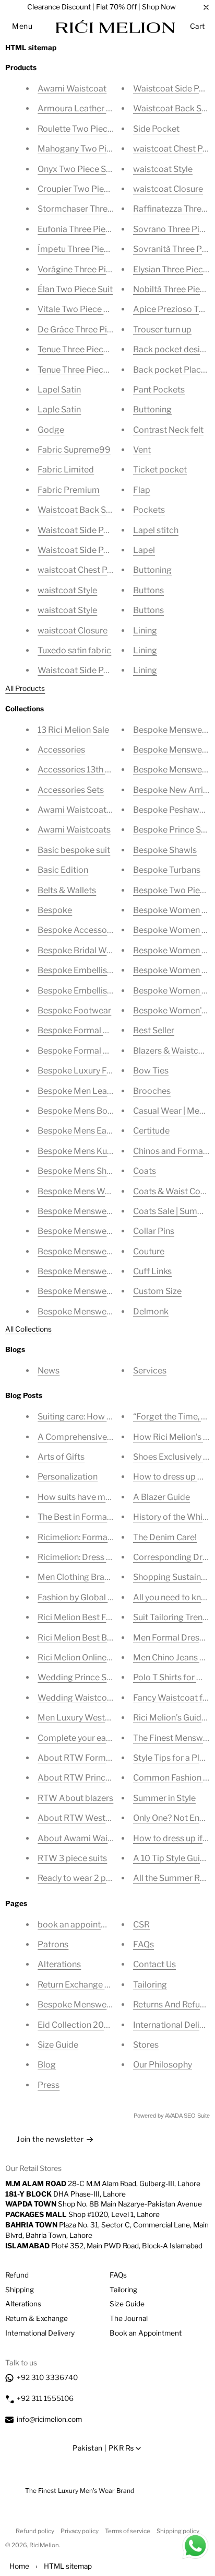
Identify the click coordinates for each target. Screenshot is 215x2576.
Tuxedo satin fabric (74, 650)
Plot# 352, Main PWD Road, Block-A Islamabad (104, 2246)
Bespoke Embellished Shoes (92, 991)
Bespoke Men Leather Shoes (93, 1091)
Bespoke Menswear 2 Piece (91, 1231)
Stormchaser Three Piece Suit (95, 209)
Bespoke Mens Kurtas (80, 1151)
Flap (142, 490)
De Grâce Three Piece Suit (88, 330)
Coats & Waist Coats (173, 1191)
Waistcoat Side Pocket (82, 530)
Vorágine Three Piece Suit (87, 269)
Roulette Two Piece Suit (83, 129)
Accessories (61, 750)
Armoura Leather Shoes (84, 108)
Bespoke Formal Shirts (81, 1051)
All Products (25, 688)
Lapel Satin (59, 390)
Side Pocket (156, 129)
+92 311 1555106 (45, 2398)
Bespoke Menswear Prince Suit (98, 1312)
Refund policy (35, 2531)
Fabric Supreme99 (74, 450)
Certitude (151, 1131)
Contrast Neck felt (168, 430)
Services (150, 1371)
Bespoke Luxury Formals (86, 1071)
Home (19, 2566)
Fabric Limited (66, 470)
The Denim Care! (165, 1537)
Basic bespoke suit (74, 850)
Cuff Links (152, 1271)
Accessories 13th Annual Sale (94, 770)
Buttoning (152, 409)
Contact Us (154, 1964)
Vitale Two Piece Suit (78, 309)
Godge (51, 430)
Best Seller (154, 1030)
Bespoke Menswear (76, 1211)
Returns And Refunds (174, 2005)
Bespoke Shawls (165, 850)
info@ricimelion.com (49, 2419)
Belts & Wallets (67, 890)
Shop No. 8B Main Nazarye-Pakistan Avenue (104, 2204)
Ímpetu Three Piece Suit (84, 249)
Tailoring (150, 1985)
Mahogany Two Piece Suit (87, 149)
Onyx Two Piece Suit (77, 169)
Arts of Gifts (61, 1457)
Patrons (53, 1944)
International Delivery (40, 2333)
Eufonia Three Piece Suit (85, 229)
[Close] (206, 7)
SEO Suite (197, 2116)
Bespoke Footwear (74, 1010)
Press (49, 2085)
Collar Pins (154, 1231)
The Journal (129, 2318)
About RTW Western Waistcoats (101, 1818)
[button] (22, 26)
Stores (146, 2045)
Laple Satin (59, 409)
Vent (142, 450)
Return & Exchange (37, 2318)
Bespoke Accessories (79, 930)
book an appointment (79, 1925)
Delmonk (151, 1312)
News (49, 1371)
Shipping (20, 2290)
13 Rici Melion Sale (73, 730)
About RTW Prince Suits (84, 1778)
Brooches (152, 1091)
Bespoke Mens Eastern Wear (93, 1131)
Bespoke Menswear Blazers (91, 1271)
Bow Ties (151, 1071)
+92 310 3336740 (47, 2377)
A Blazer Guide (162, 1497)
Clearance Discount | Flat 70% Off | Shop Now (101, 7)
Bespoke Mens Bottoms (84, 1111)
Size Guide (58, 2045)
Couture (149, 1251)
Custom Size (157, 1291)
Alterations (59, 1964)
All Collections (28, 1329)
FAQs (144, 1944)
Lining (145, 631)
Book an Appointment (146, 2333)
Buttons (148, 590)
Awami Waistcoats (74, 830)
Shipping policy (178, 2531)
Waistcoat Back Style (79, 510)
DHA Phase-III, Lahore (65, 2194)
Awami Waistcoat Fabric (85, 810)
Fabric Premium (69, 490)
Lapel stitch (156, 530)
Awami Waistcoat (72, 89)
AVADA (174, 2116)
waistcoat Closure (73, 631)
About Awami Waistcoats (87, 1838)
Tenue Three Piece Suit (81, 349)
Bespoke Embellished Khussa (94, 970)
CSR (141, 1925)
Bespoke (55, 910)
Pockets (149, 510)
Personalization (68, 1477)
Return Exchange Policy (83, 1985)
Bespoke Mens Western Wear (95, 1191)
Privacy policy (80, 2531)
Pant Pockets (159, 390)
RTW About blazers (75, 1798)
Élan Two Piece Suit (75, 289)
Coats (145, 1171)
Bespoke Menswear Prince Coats (101, 1291)
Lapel (144, 550)
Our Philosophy (163, 2065)
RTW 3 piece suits (72, 1858)
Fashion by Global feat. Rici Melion (103, 1597)
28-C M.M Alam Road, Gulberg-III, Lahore (103, 2184)
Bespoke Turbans (167, 870)
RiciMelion (44, 2545)
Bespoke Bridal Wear (78, 950)
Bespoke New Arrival (174, 790)
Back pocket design (171, 349)
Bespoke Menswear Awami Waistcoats (113, 1251)
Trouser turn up (162, 330)
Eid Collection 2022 (76, 2025)
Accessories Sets (71, 790)
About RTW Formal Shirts (87, 1758)
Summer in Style (164, 1798)
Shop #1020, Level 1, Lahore (82, 2214)
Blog (47, 2065)
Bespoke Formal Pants (81, 1030)
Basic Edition (63, 870)
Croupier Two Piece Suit (84, 189)
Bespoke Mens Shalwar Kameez (99, 1171)
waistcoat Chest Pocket (83, 570)
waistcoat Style (67, 590)
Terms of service (128, 2531)
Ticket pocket (160, 470)
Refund (17, 2275)
